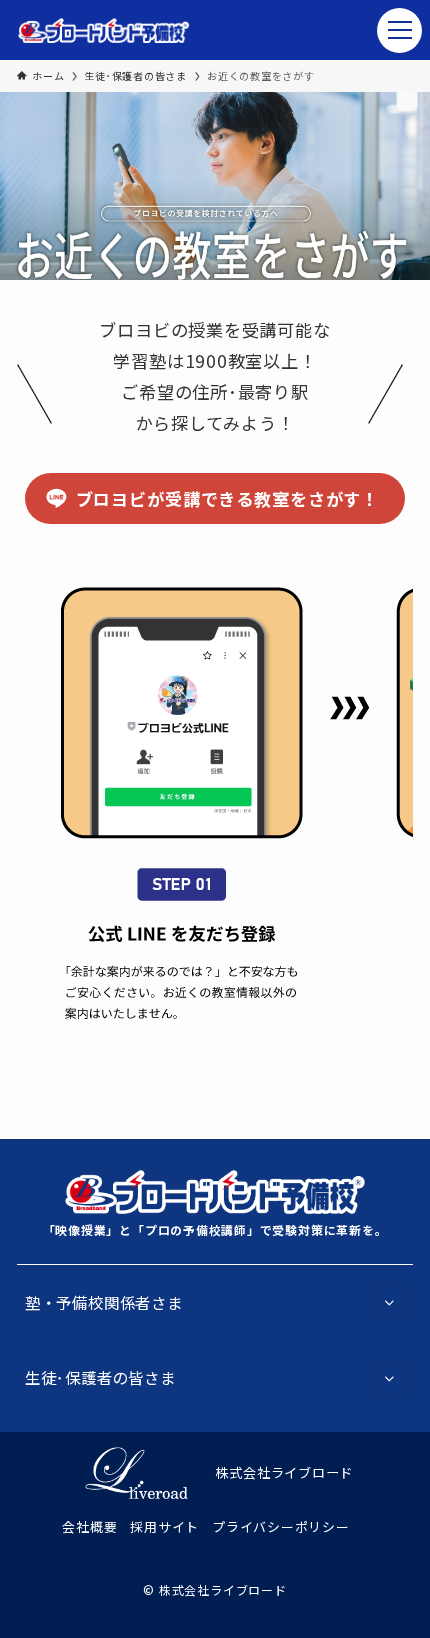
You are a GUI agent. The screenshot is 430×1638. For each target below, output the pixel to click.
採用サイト (164, 1526)
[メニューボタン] (399, 30)
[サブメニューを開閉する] (389, 1302)
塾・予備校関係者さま (104, 1302)
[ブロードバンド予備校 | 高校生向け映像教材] (104, 30)
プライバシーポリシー (281, 1526)
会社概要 (89, 1526)
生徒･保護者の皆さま (100, 1377)
